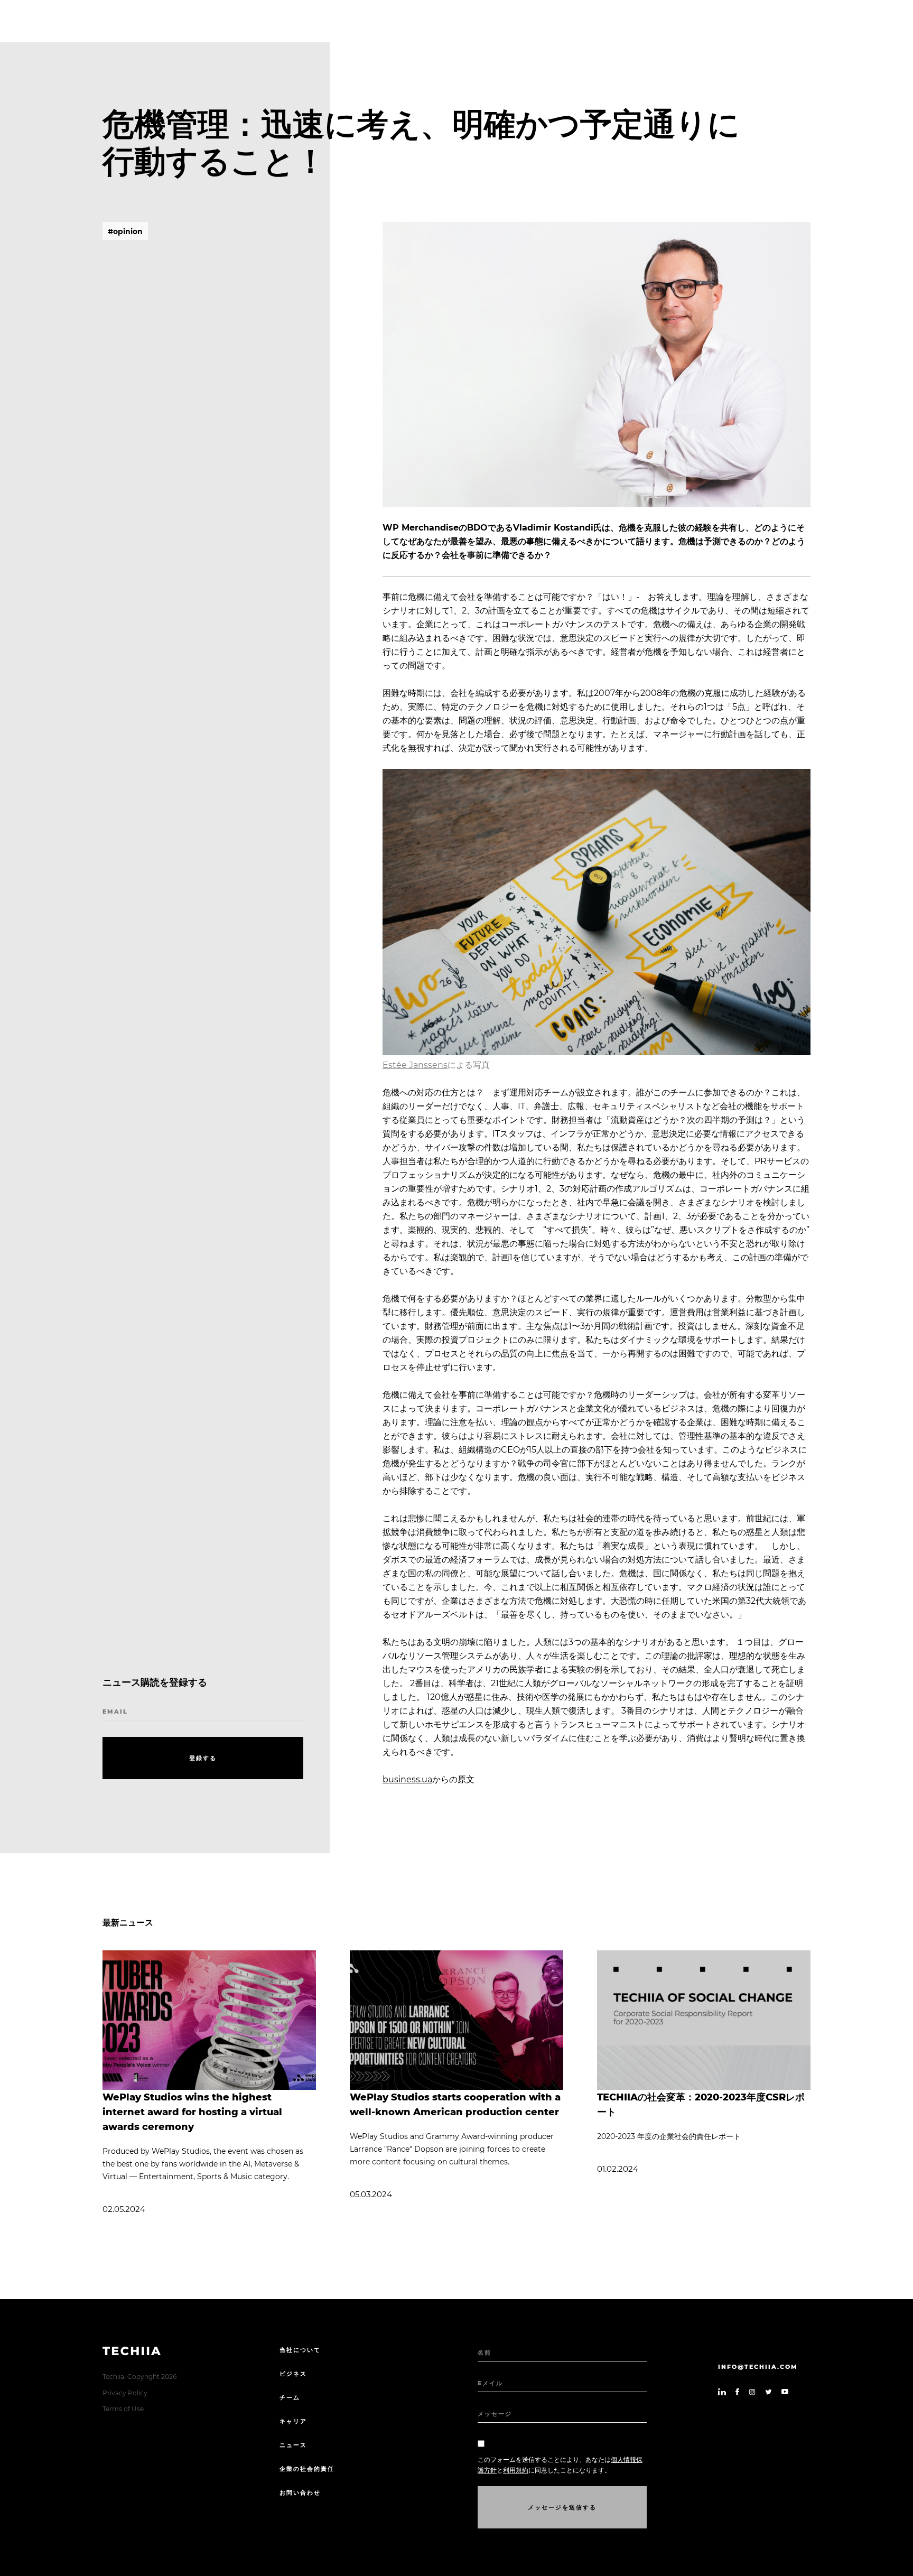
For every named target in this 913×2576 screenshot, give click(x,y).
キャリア (293, 2421)
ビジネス (293, 2374)
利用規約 (516, 2470)
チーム (290, 2397)
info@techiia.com (758, 2367)
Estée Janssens (415, 1065)
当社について (300, 2350)
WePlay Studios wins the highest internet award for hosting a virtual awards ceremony (192, 2112)
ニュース (293, 2445)
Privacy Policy (125, 2393)
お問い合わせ (300, 2493)
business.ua (407, 1779)
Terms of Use (123, 2409)
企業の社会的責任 (307, 2469)
